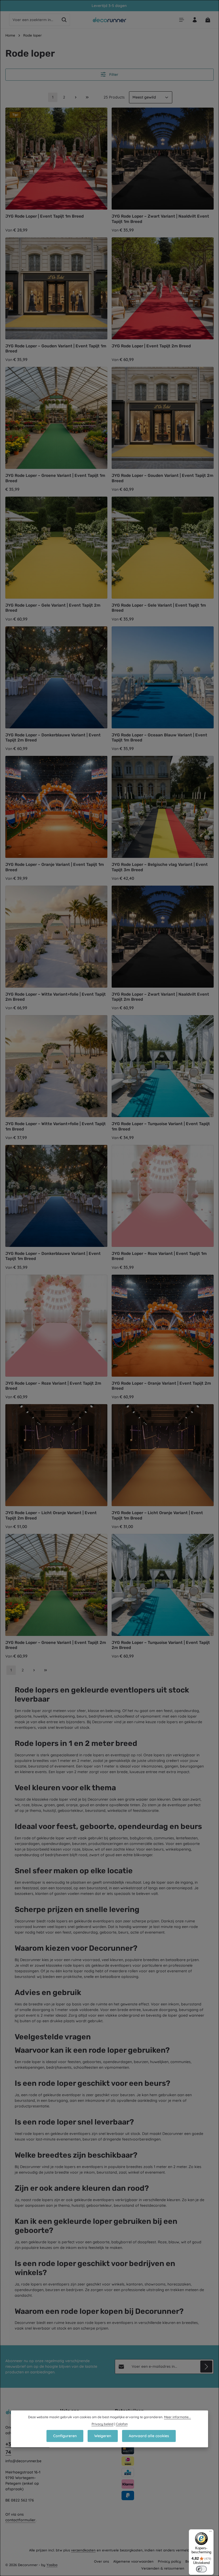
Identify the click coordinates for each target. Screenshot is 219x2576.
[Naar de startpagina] (110, 20)
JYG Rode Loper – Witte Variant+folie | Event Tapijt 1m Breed (56, 1126)
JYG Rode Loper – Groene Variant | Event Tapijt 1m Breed (55, 478)
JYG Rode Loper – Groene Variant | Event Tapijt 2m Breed (56, 1645)
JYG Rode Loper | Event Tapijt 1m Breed (44, 216)
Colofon (122, 2424)
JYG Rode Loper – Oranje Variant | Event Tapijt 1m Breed (55, 867)
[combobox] (34, 20)
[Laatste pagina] (87, 97)
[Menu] (181, 20)
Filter (113, 74)
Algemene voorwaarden (133, 2561)
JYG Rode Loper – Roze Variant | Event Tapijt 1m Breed (159, 1256)
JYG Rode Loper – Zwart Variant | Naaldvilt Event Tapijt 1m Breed (160, 219)
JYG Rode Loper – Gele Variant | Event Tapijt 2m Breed (53, 608)
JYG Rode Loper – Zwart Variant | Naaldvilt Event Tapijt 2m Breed (160, 997)
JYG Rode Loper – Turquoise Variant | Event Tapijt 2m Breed (161, 1645)
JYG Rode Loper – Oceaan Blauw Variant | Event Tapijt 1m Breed (159, 738)
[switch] (201, 2569)
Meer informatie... (177, 2417)
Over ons (101, 2561)
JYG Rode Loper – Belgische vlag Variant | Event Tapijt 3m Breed (160, 867)
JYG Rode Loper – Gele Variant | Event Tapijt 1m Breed (159, 608)
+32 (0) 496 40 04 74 (27, 2448)
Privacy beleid (103, 2424)
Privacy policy (169, 2561)
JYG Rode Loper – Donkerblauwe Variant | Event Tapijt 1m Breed (53, 1256)
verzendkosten (83, 2550)
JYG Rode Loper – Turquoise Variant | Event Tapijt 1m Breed (161, 1126)
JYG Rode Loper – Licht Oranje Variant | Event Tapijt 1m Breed (157, 1515)
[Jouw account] (195, 20)
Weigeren (103, 2436)
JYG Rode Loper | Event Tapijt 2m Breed (151, 346)
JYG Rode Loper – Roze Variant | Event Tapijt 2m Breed (53, 1386)
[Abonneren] (206, 2367)
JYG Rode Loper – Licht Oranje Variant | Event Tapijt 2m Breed (51, 1515)
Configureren (65, 2436)
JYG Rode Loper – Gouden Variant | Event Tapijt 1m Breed (56, 349)
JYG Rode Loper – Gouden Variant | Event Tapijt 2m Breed (163, 478)
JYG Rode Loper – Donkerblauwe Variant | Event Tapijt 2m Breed (53, 738)
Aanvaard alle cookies (149, 2436)
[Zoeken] (64, 20)
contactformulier (20, 2520)
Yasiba (52, 2565)
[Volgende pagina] (76, 97)
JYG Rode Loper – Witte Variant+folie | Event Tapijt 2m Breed (56, 997)
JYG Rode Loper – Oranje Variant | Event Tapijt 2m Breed (161, 1386)
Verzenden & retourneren (163, 2568)
